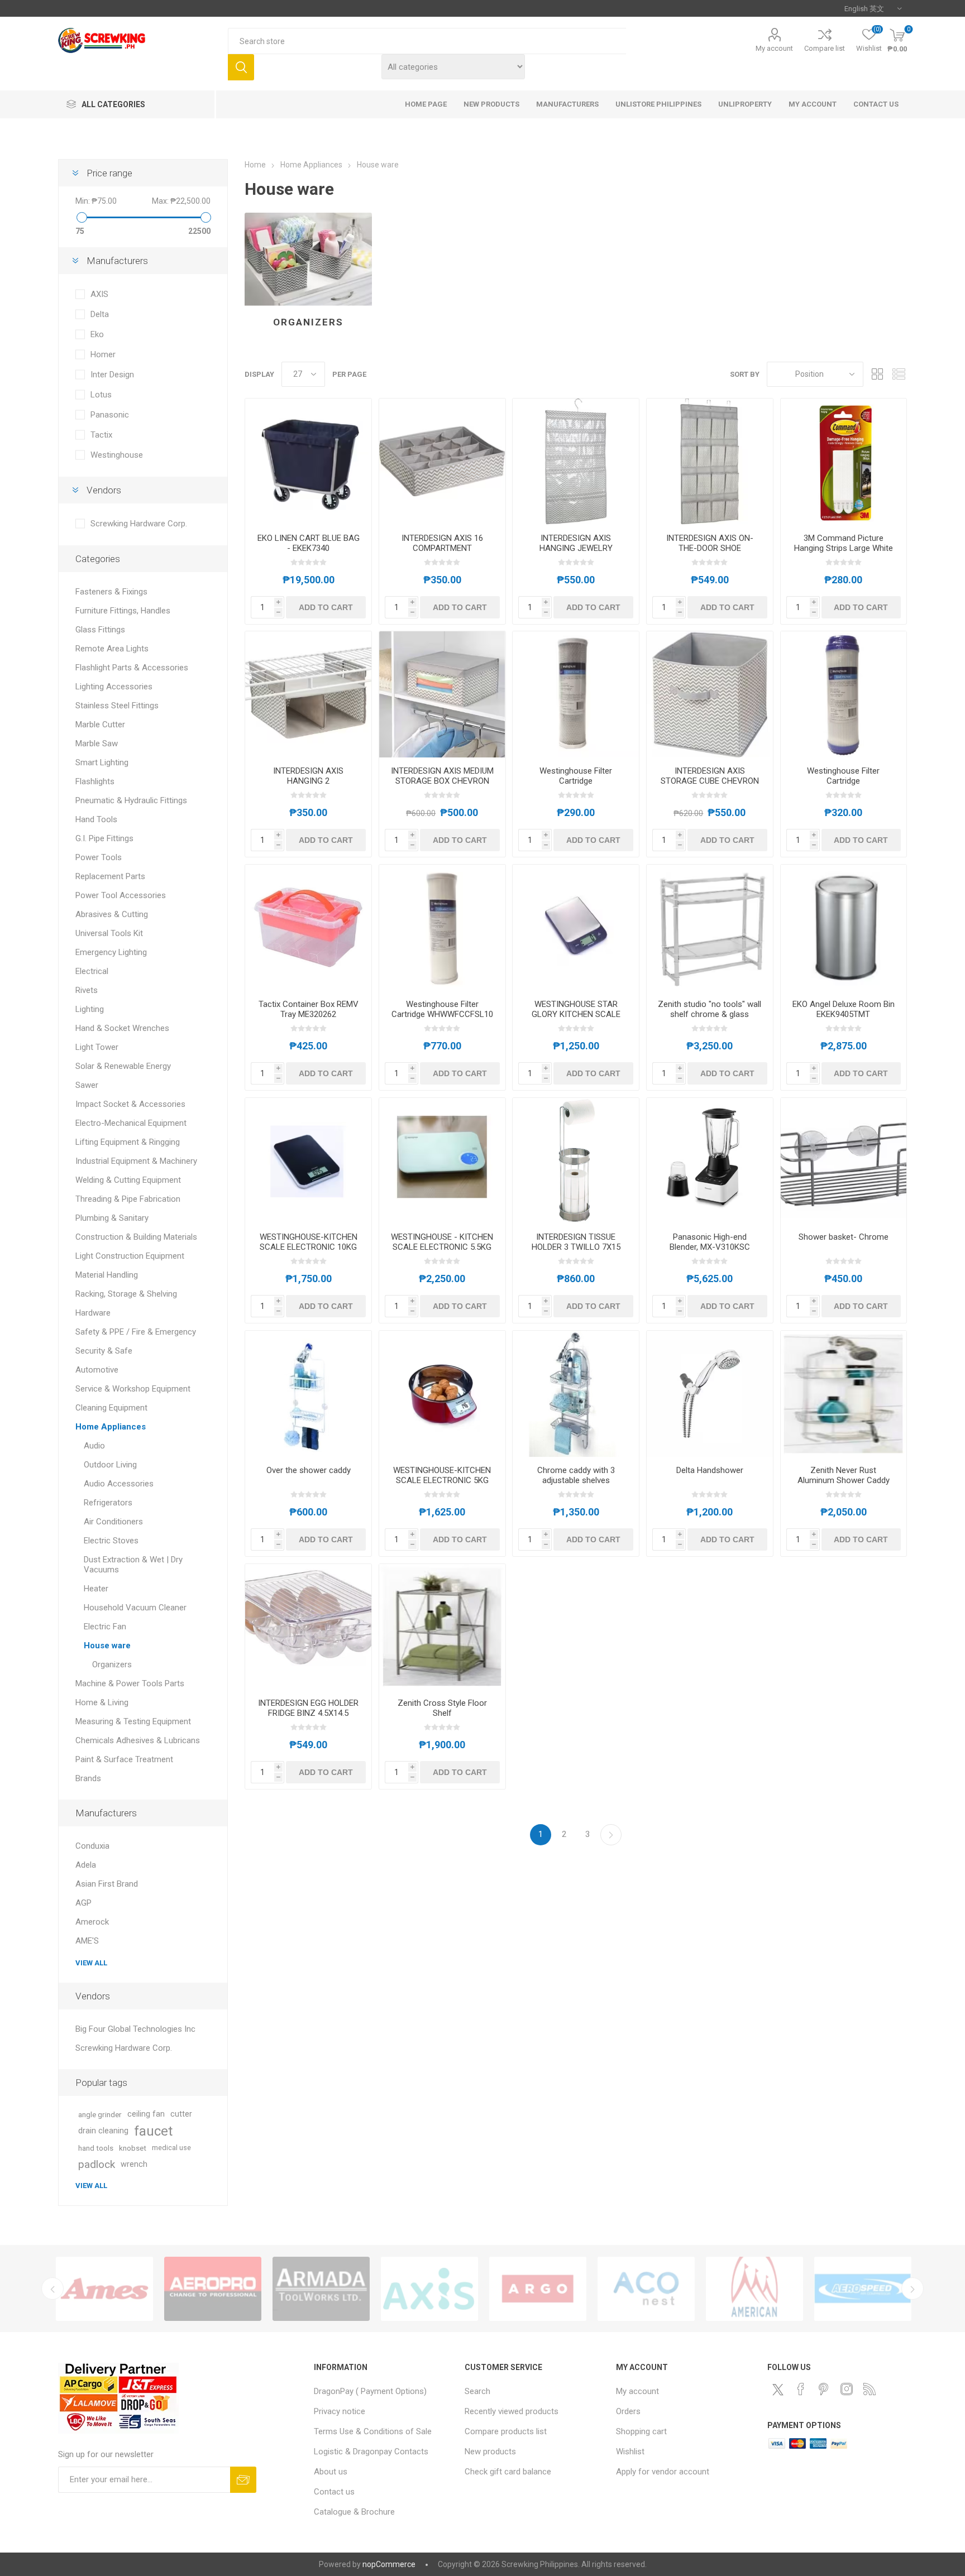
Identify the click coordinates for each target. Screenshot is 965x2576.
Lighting (90, 1009)
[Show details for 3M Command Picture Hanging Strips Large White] (844, 462)
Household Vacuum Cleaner (135, 1608)
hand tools (96, 2148)
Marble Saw (97, 743)
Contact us (334, 2492)
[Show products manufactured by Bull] (863, 2289)
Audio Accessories (119, 1484)
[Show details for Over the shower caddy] (308, 1394)
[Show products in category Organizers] (308, 259)
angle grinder (100, 2114)
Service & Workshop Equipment (133, 1389)
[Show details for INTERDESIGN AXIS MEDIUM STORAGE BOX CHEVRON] (442, 694)
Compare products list (506, 2431)
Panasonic (110, 415)
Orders (628, 2411)
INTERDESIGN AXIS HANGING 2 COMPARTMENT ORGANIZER (308, 786)
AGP (83, 1903)
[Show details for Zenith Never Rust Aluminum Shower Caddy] (844, 1394)
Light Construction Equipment (130, 1256)
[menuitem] (384, 2391)
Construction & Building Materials (136, 1237)
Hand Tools (96, 819)
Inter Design (112, 375)
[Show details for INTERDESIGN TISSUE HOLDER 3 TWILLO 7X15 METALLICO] (576, 1161)
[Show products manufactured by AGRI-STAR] (646, 2289)
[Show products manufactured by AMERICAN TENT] (429, 2289)
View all (91, 1963)
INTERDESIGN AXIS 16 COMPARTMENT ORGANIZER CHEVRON (442, 548)
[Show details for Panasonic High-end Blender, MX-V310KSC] (710, 1161)
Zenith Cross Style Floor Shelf (442, 1708)
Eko (97, 334)
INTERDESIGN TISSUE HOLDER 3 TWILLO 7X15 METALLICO (576, 1247)
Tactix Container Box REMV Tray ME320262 (309, 1009)
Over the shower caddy (309, 1470)
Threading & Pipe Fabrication (128, 1199)
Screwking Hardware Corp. (139, 524)
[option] (104, 2289)
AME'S (87, 1941)
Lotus (101, 395)
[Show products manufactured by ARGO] (213, 2289)
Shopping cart (641, 2431)
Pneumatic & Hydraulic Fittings (131, 800)
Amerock (92, 1922)
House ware (107, 1646)
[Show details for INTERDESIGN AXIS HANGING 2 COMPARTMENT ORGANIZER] (308, 694)
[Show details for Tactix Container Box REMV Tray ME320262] (308, 928)
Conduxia (92, 1846)
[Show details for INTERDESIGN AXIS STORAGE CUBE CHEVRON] (710, 694)
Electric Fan (105, 1627)
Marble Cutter (100, 725)
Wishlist (630, 2452)
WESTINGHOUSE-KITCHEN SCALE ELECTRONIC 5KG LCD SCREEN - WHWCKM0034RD (442, 1485)
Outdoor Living (110, 1465)
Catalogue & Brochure (354, 2512)
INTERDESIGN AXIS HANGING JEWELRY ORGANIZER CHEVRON (576, 548)
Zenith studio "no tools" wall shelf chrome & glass (710, 1009)
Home (255, 165)
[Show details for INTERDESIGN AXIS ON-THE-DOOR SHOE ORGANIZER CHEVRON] (710, 462)
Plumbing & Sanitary (112, 1218)
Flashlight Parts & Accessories (132, 668)
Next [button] (913, 2289)
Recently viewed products (512, 2411)
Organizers (308, 322)
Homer (103, 354)
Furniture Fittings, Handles (123, 611)
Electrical (92, 971)
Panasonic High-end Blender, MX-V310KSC (710, 1242)
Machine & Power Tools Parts (130, 1683)
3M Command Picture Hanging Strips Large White (844, 543)
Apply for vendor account (663, 2472)
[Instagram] (847, 2389)
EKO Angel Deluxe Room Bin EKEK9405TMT (844, 1009)
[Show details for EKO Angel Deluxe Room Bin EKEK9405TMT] (844, 928)
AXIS (99, 294)
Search (241, 67)
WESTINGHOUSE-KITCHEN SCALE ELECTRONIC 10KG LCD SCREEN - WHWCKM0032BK (309, 1252)
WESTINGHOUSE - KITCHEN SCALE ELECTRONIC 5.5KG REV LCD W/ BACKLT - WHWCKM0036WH (442, 1252)
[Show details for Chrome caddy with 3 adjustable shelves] (576, 1394)
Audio (94, 1446)
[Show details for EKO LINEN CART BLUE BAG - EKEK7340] (308, 462)
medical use (171, 2148)
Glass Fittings (100, 630)
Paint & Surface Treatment (124, 1759)
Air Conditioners (113, 1522)
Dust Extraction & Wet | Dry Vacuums (133, 1565)
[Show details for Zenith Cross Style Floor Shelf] (442, 1627)
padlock (97, 2164)
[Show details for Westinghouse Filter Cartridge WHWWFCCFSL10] (442, 928)
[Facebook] (801, 2389)
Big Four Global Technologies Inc (135, 2029)
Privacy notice (340, 2411)
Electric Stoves (111, 1541)
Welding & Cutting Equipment (128, 1180)
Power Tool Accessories (121, 895)
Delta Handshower (710, 1470)
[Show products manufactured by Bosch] (754, 2289)
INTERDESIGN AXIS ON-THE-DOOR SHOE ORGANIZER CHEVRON (710, 548)
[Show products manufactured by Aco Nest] (321, 2289)
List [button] (899, 374)
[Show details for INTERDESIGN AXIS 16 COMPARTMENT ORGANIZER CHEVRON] (442, 462)
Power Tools (99, 857)
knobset (133, 2148)
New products (490, 2452)
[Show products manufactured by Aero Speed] (538, 2289)
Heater (96, 1589)
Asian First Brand (107, 1884)
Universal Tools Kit (109, 933)
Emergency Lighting (111, 952)
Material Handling (107, 1275)
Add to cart (326, 607)
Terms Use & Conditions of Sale (373, 2431)
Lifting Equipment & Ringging (128, 1142)
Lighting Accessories (114, 687)
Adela (86, 1865)
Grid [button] (877, 374)
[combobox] (427, 41)
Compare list (825, 48)
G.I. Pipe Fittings (104, 838)
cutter (181, 2114)
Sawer (87, 1085)
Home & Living (102, 1702)
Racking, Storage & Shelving (126, 1294)
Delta (100, 314)
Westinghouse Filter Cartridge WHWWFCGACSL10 (843, 781)
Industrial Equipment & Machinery (136, 1161)
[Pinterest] (824, 2389)
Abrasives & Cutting (112, 914)
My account (774, 48)
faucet (153, 2131)
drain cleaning (103, 2131)
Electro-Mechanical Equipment (131, 1123)
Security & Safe (104, 1351)
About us (331, 2472)
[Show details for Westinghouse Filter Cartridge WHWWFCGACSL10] (844, 694)
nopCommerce (389, 2564)
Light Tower (97, 1047)
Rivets (87, 990)
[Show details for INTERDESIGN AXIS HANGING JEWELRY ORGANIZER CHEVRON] (576, 462)
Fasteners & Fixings (111, 592)
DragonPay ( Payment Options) (370, 2391)
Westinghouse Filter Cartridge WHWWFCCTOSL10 (576, 781)
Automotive (97, 1370)
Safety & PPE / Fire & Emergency (136, 1332)
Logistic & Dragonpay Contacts (371, 2452)
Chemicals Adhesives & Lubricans (138, 1740)
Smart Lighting (102, 762)
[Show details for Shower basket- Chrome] (844, 1161)
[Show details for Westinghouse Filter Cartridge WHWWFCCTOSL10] (576, 694)
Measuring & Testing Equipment (133, 1721)
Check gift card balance (508, 2472)
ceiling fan (146, 2114)
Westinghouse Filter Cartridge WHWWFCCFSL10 (442, 1009)
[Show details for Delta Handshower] (710, 1394)
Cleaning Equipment (111, 1408)
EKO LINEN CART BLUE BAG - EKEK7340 (309, 543)
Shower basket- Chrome (844, 1237)
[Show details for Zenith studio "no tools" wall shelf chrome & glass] (710, 928)
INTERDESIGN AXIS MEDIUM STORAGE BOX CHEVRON (442, 776)
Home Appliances (111, 1427)
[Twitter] (778, 2390)
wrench (134, 2164)
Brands (88, 1778)
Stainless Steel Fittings (117, 706)
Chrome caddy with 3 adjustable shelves (576, 1475)
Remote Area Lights (112, 649)
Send (243, 2480)
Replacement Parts (110, 876)
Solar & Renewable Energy (123, 1066)
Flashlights (95, 781)
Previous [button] (52, 2289)
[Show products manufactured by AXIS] (104, 2289)
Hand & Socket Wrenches (122, 1028)
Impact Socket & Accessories (130, 1104)
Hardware (93, 1313)
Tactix (101, 435)
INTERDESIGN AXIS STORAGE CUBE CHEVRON (710, 776)
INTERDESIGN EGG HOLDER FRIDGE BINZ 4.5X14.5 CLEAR (308, 1713)
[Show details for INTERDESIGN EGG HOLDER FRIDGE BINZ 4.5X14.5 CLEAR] (308, 1627)
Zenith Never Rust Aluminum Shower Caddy (844, 1475)
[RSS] (870, 2389)
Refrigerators (108, 1503)
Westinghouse (117, 455)
